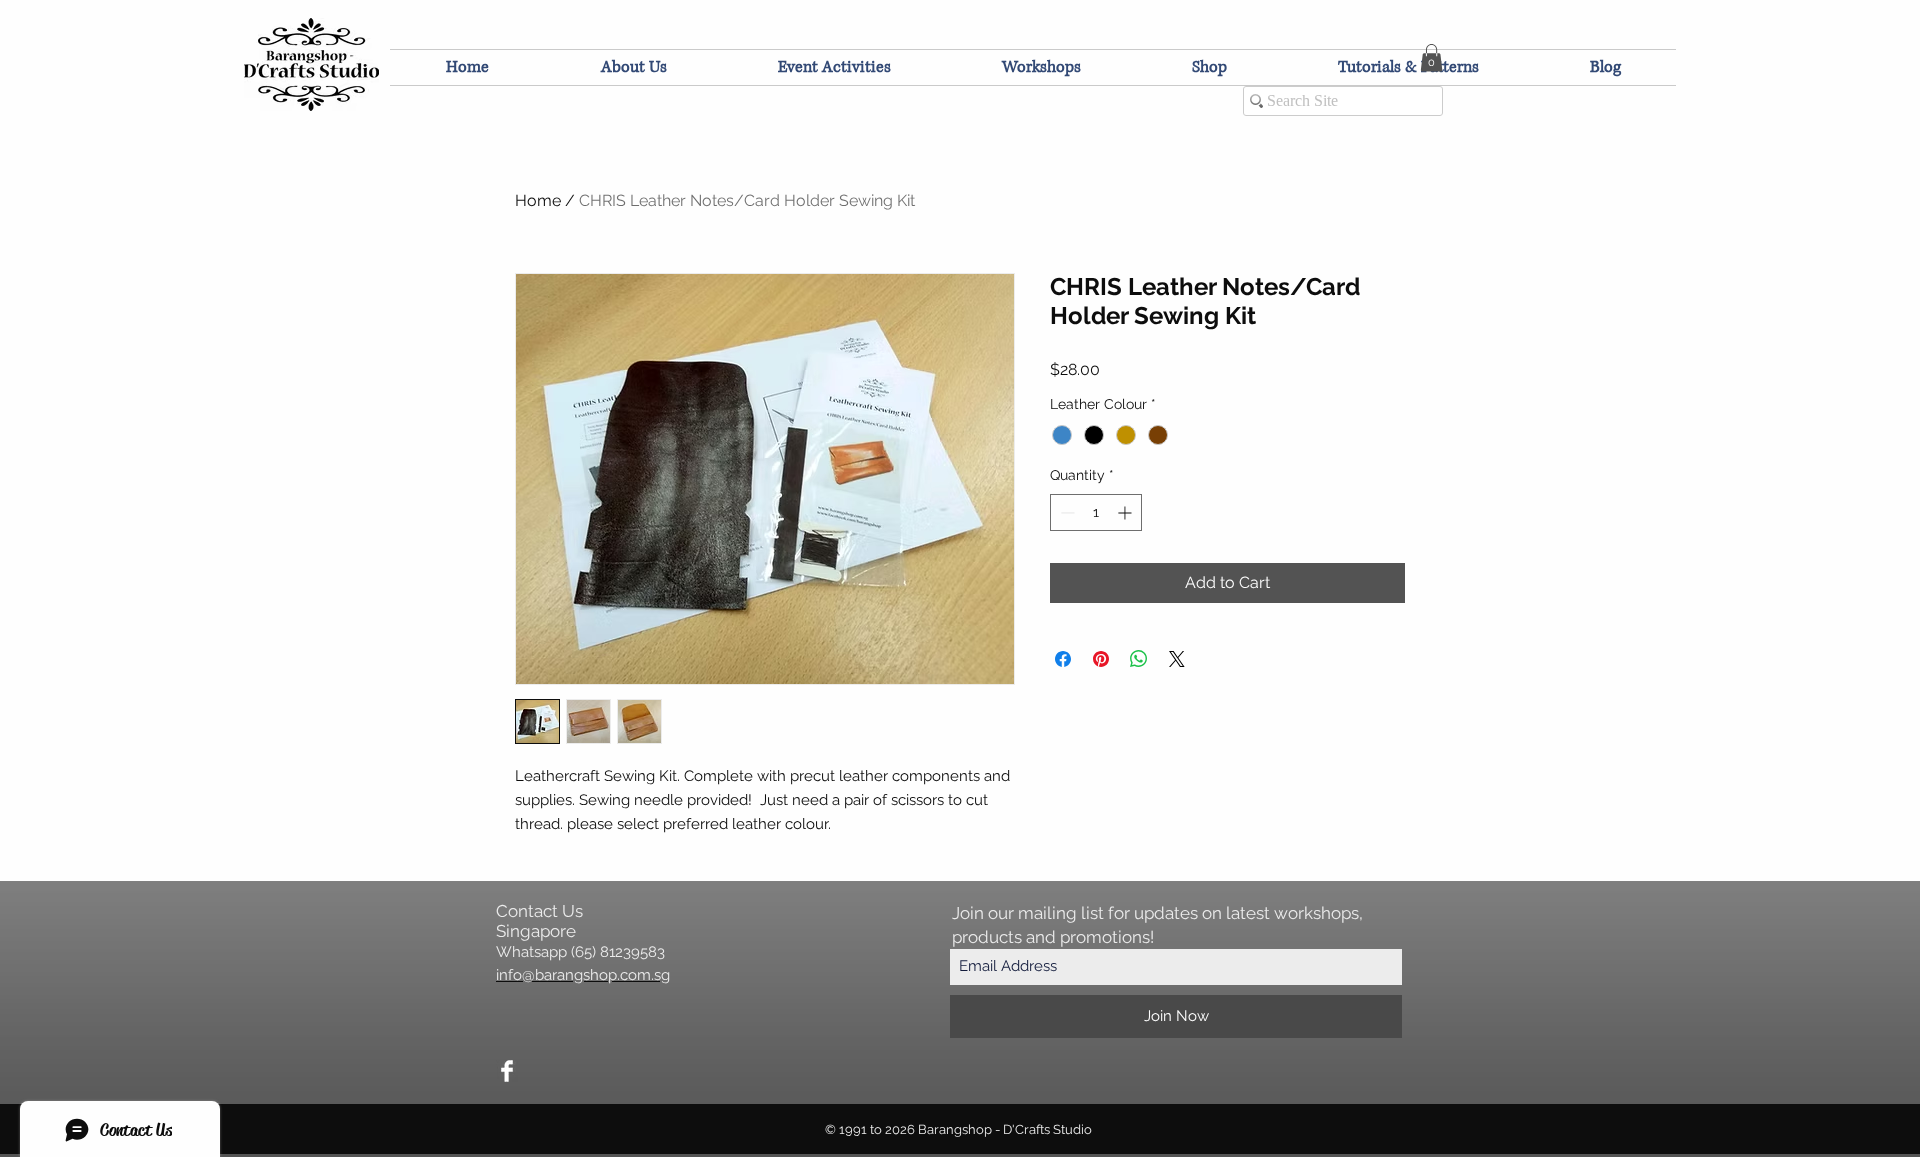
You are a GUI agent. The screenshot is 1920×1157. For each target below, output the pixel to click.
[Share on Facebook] (1063, 659)
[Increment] (1126, 512)
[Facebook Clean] (507, 1071)
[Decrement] (1065, 512)
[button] (1431, 57)
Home (538, 200)
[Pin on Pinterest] (1101, 659)
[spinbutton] (1096, 512)
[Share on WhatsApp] (1139, 659)
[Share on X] (1177, 659)
